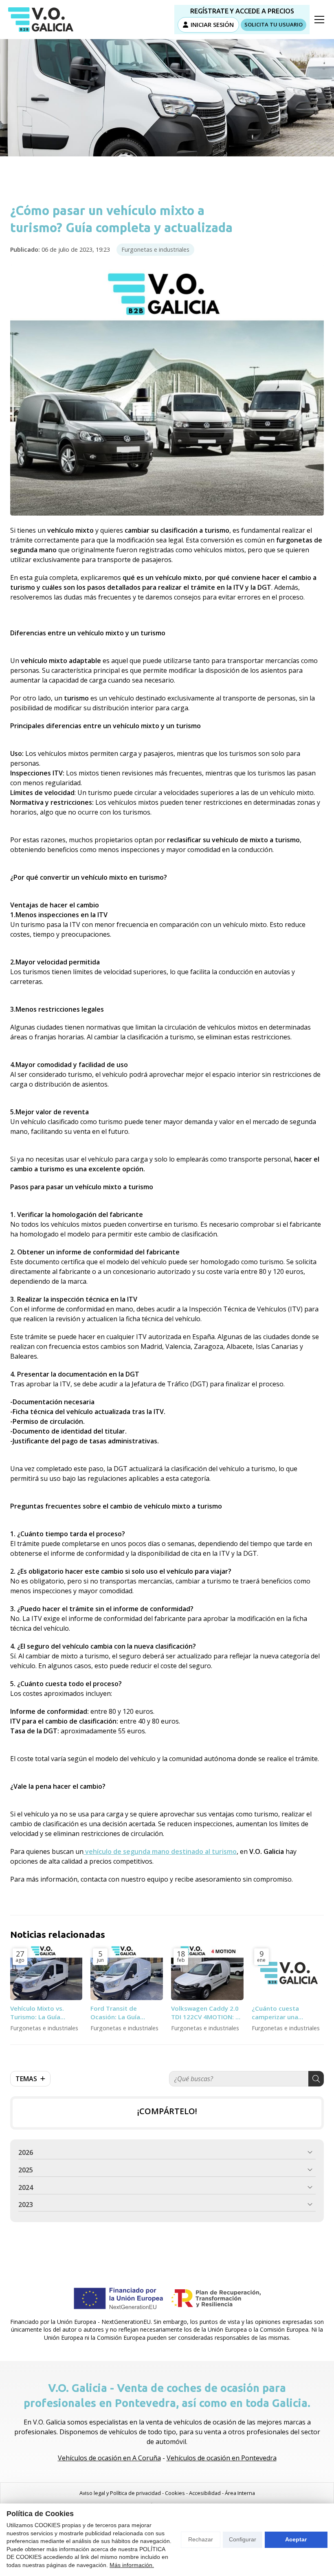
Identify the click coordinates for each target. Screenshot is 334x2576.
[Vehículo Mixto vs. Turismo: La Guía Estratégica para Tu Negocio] (46, 1973)
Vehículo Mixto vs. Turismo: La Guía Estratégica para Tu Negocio (40, 2013)
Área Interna (240, 2493)
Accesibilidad (205, 2493)
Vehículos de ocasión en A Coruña (109, 2458)
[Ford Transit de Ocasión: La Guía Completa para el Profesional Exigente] (127, 1973)
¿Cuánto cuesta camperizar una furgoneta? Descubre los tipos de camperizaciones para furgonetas (285, 2013)
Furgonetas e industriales (155, 249)
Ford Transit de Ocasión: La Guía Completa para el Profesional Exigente (122, 2013)
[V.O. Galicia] (41, 20)
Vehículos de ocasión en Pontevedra (222, 2458)
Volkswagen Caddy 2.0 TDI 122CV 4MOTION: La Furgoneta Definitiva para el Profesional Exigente (207, 2013)
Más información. (132, 2565)
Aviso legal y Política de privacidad (120, 2493)
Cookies (175, 2493)
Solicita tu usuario (274, 24)
